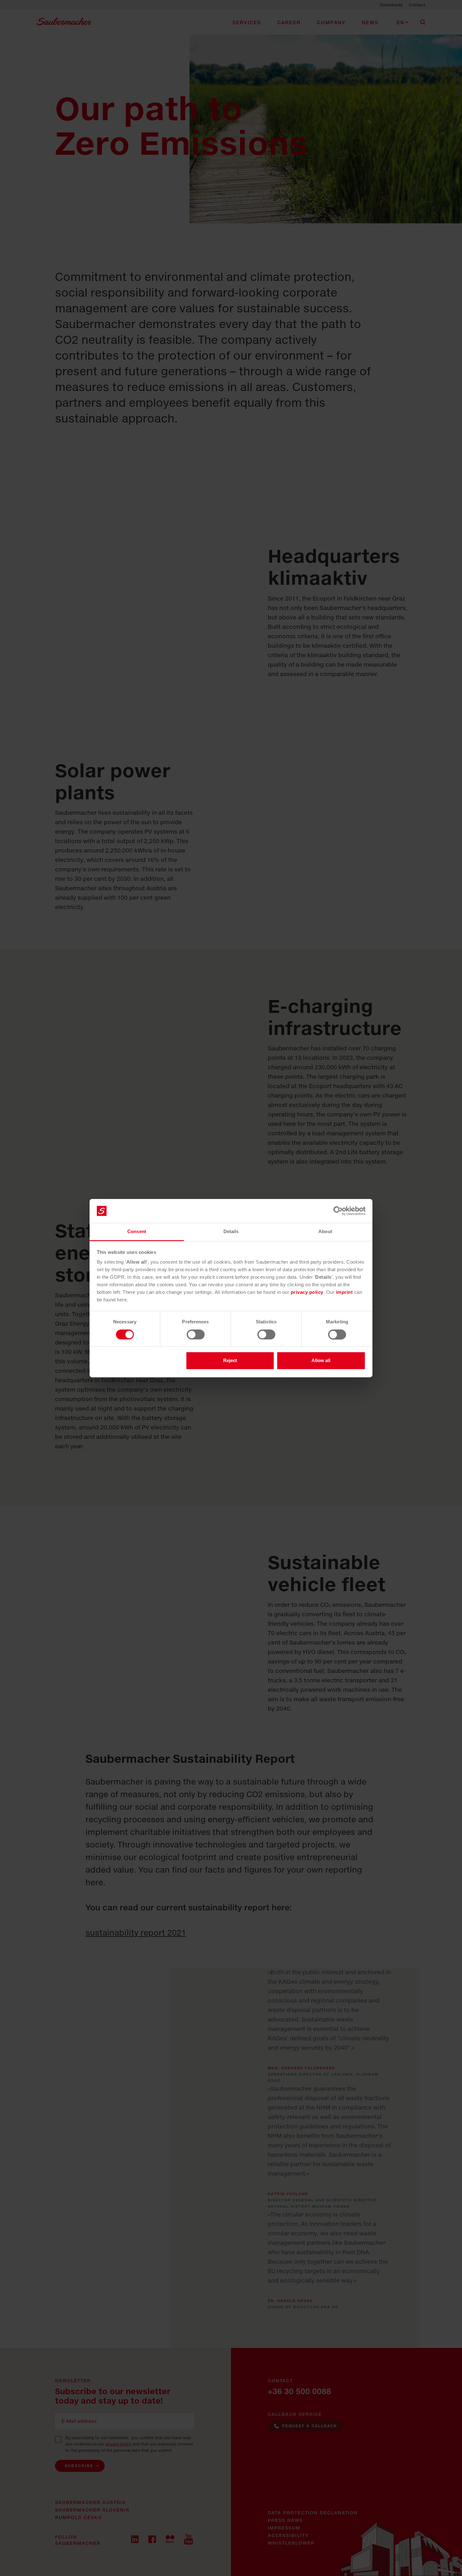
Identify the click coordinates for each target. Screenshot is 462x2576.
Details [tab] (231, 1232)
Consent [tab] (137, 1232)
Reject (230, 1361)
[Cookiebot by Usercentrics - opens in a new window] (338, 1211)
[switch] (196, 1334)
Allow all (321, 1361)
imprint (345, 1292)
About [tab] (325, 1232)
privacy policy (307, 1292)
